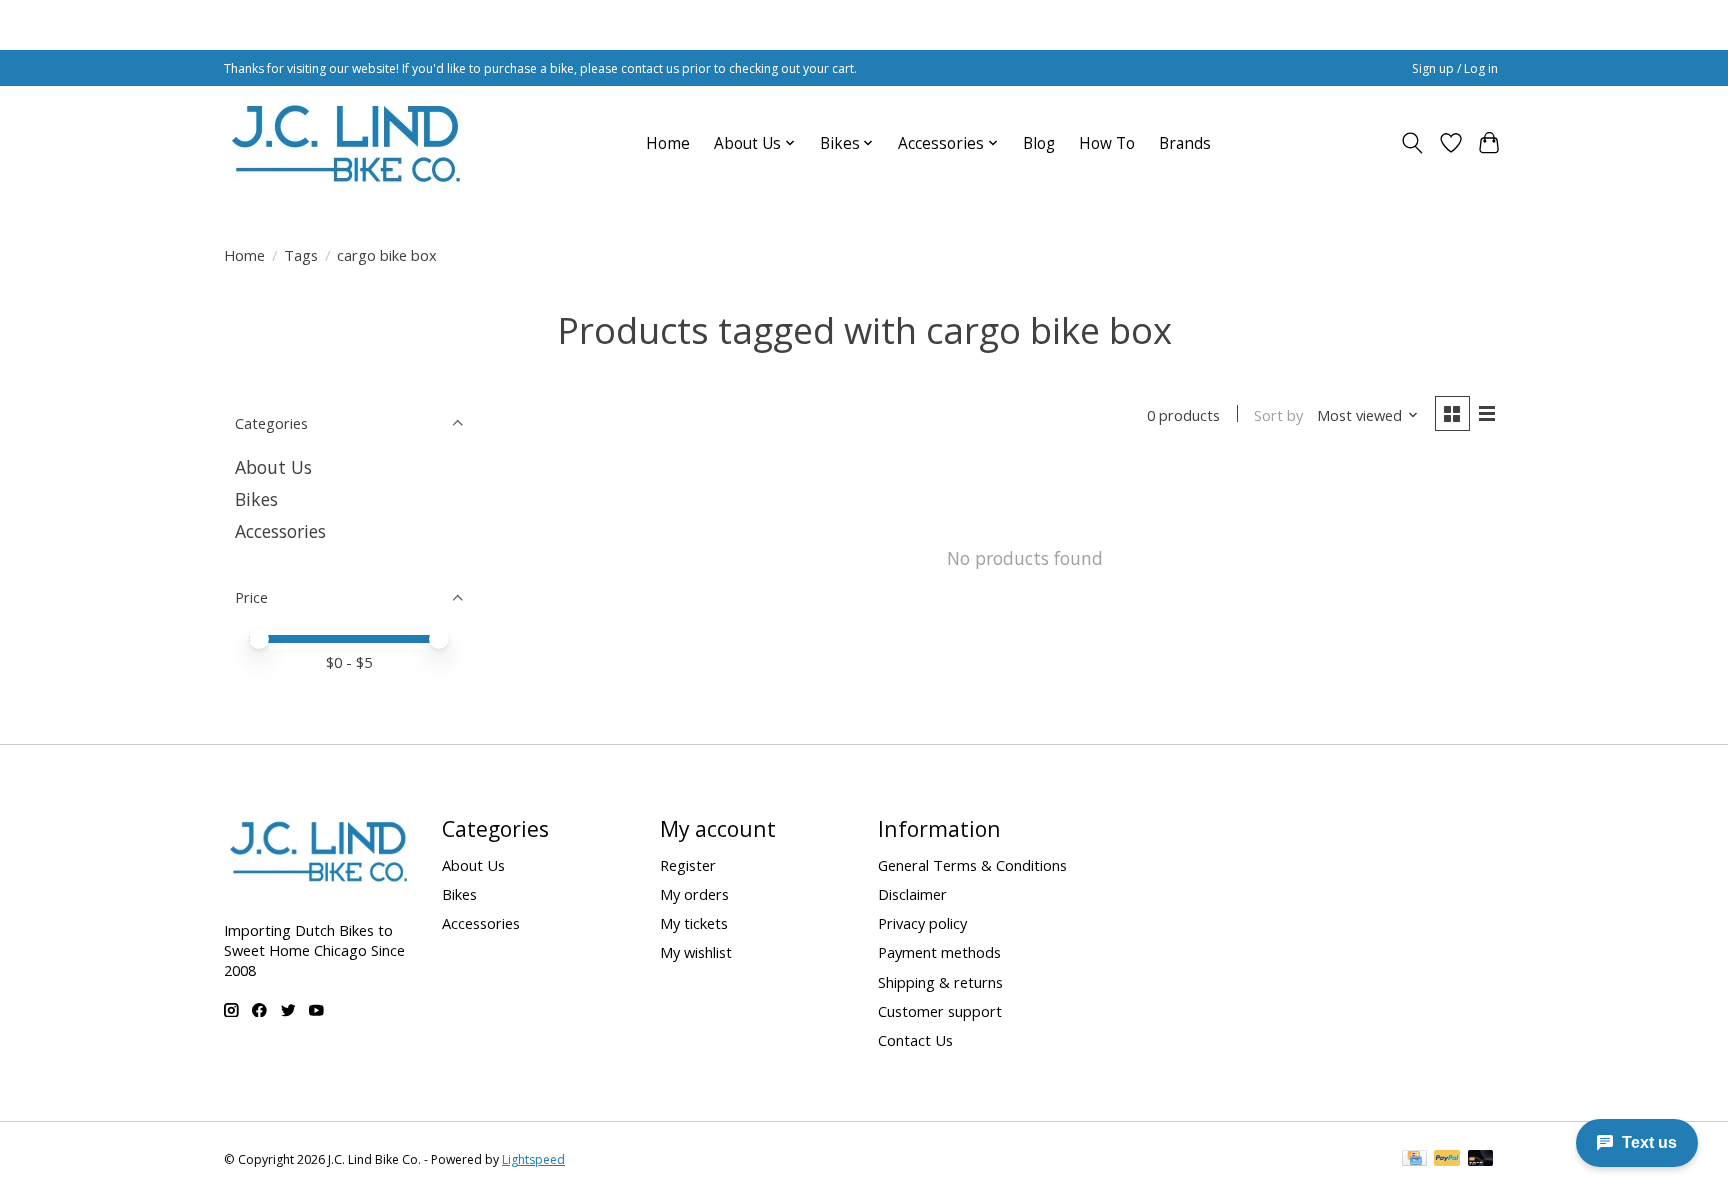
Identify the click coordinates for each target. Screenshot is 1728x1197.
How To (1107, 143)
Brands (1185, 143)
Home (668, 143)
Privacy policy (922, 923)
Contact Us (915, 1040)
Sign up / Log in (1455, 68)
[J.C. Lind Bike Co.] (346, 143)
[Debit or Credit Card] (1481, 1160)
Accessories (280, 531)
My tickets (694, 923)
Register (688, 865)
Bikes (256, 499)
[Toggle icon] (1412, 143)
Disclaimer (912, 894)
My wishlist (696, 952)
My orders (694, 894)
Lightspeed (533, 1159)
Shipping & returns (940, 982)
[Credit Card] (1414, 1160)
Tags (301, 255)
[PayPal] (1447, 1160)
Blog (1039, 143)
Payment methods (939, 952)
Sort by (1278, 415)
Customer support (940, 1011)
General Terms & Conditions (972, 865)
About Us (273, 467)
